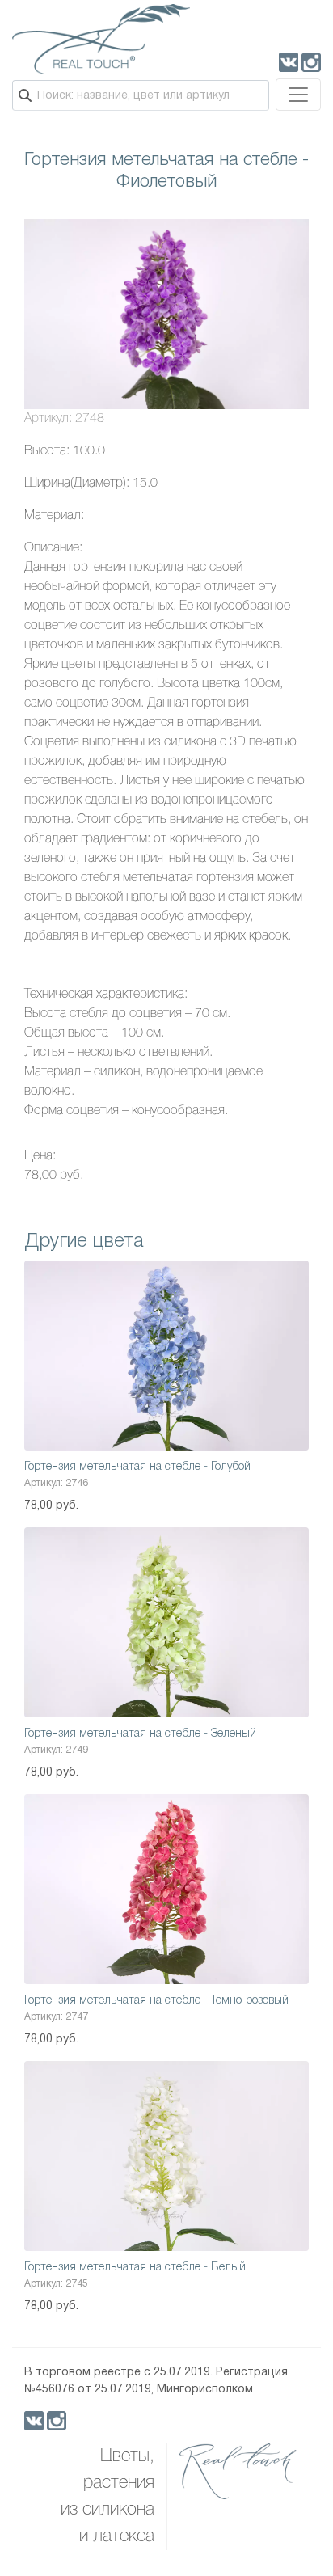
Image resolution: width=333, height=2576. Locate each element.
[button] (294, 234)
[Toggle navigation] (298, 95)
